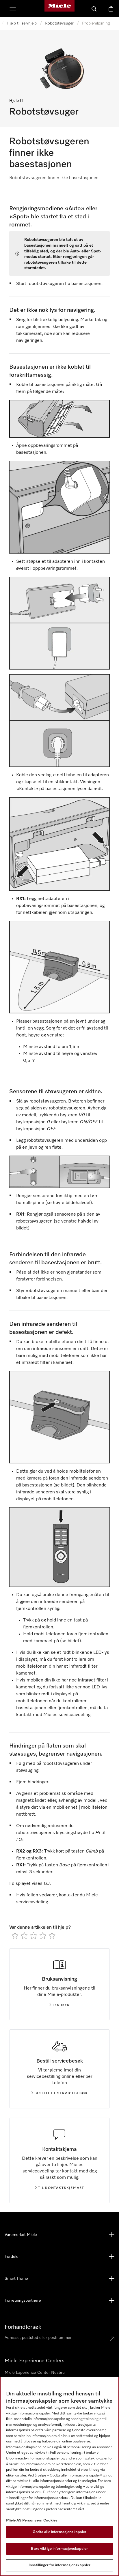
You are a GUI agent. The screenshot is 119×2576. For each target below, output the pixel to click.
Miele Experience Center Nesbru (35, 2373)
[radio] (15, 1936)
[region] (59, 2476)
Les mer (61, 2005)
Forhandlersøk (23, 2327)
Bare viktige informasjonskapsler (59, 2549)
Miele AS (14, 2520)
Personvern (32, 2520)
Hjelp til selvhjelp (22, 23)
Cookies (50, 2520)
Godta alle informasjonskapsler (60, 2532)
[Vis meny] (13, 9)
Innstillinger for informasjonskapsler (60, 2565)
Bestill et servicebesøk (61, 2093)
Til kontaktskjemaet (61, 2188)
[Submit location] (112, 2339)
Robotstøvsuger (59, 23)
